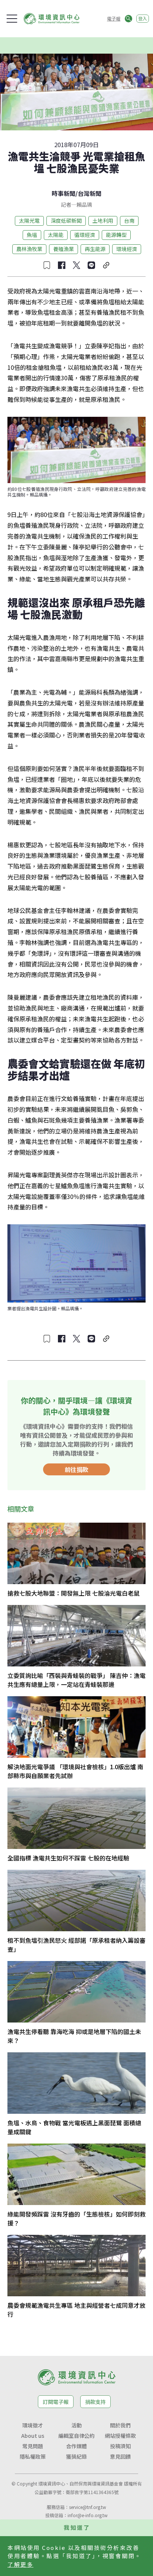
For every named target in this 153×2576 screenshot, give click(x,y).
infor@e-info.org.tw (88, 2515)
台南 (129, 221)
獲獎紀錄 (76, 2456)
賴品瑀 (84, 204)
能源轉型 (116, 235)
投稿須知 (120, 2446)
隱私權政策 (33, 2456)
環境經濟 (127, 249)
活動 (76, 2425)
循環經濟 (85, 235)
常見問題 (33, 2446)
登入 (143, 18)
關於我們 (120, 2425)
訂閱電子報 (56, 2402)
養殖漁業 (64, 249)
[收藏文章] (47, 265)
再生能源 (95, 249)
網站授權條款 (120, 2436)
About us (33, 2436)
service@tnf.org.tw (88, 2507)
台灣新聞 (89, 193)
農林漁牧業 (29, 249)
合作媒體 (76, 2446)
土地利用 (103, 221)
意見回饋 (120, 2456)
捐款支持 (95, 2402)
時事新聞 (64, 193)
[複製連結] (106, 265)
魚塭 (32, 235)
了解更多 (20, 2564)
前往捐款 (76, 1469)
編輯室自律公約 (76, 2436)
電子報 (114, 18)
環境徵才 (33, 2425)
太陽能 (56, 235)
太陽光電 (29, 221)
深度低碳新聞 (66, 221)
